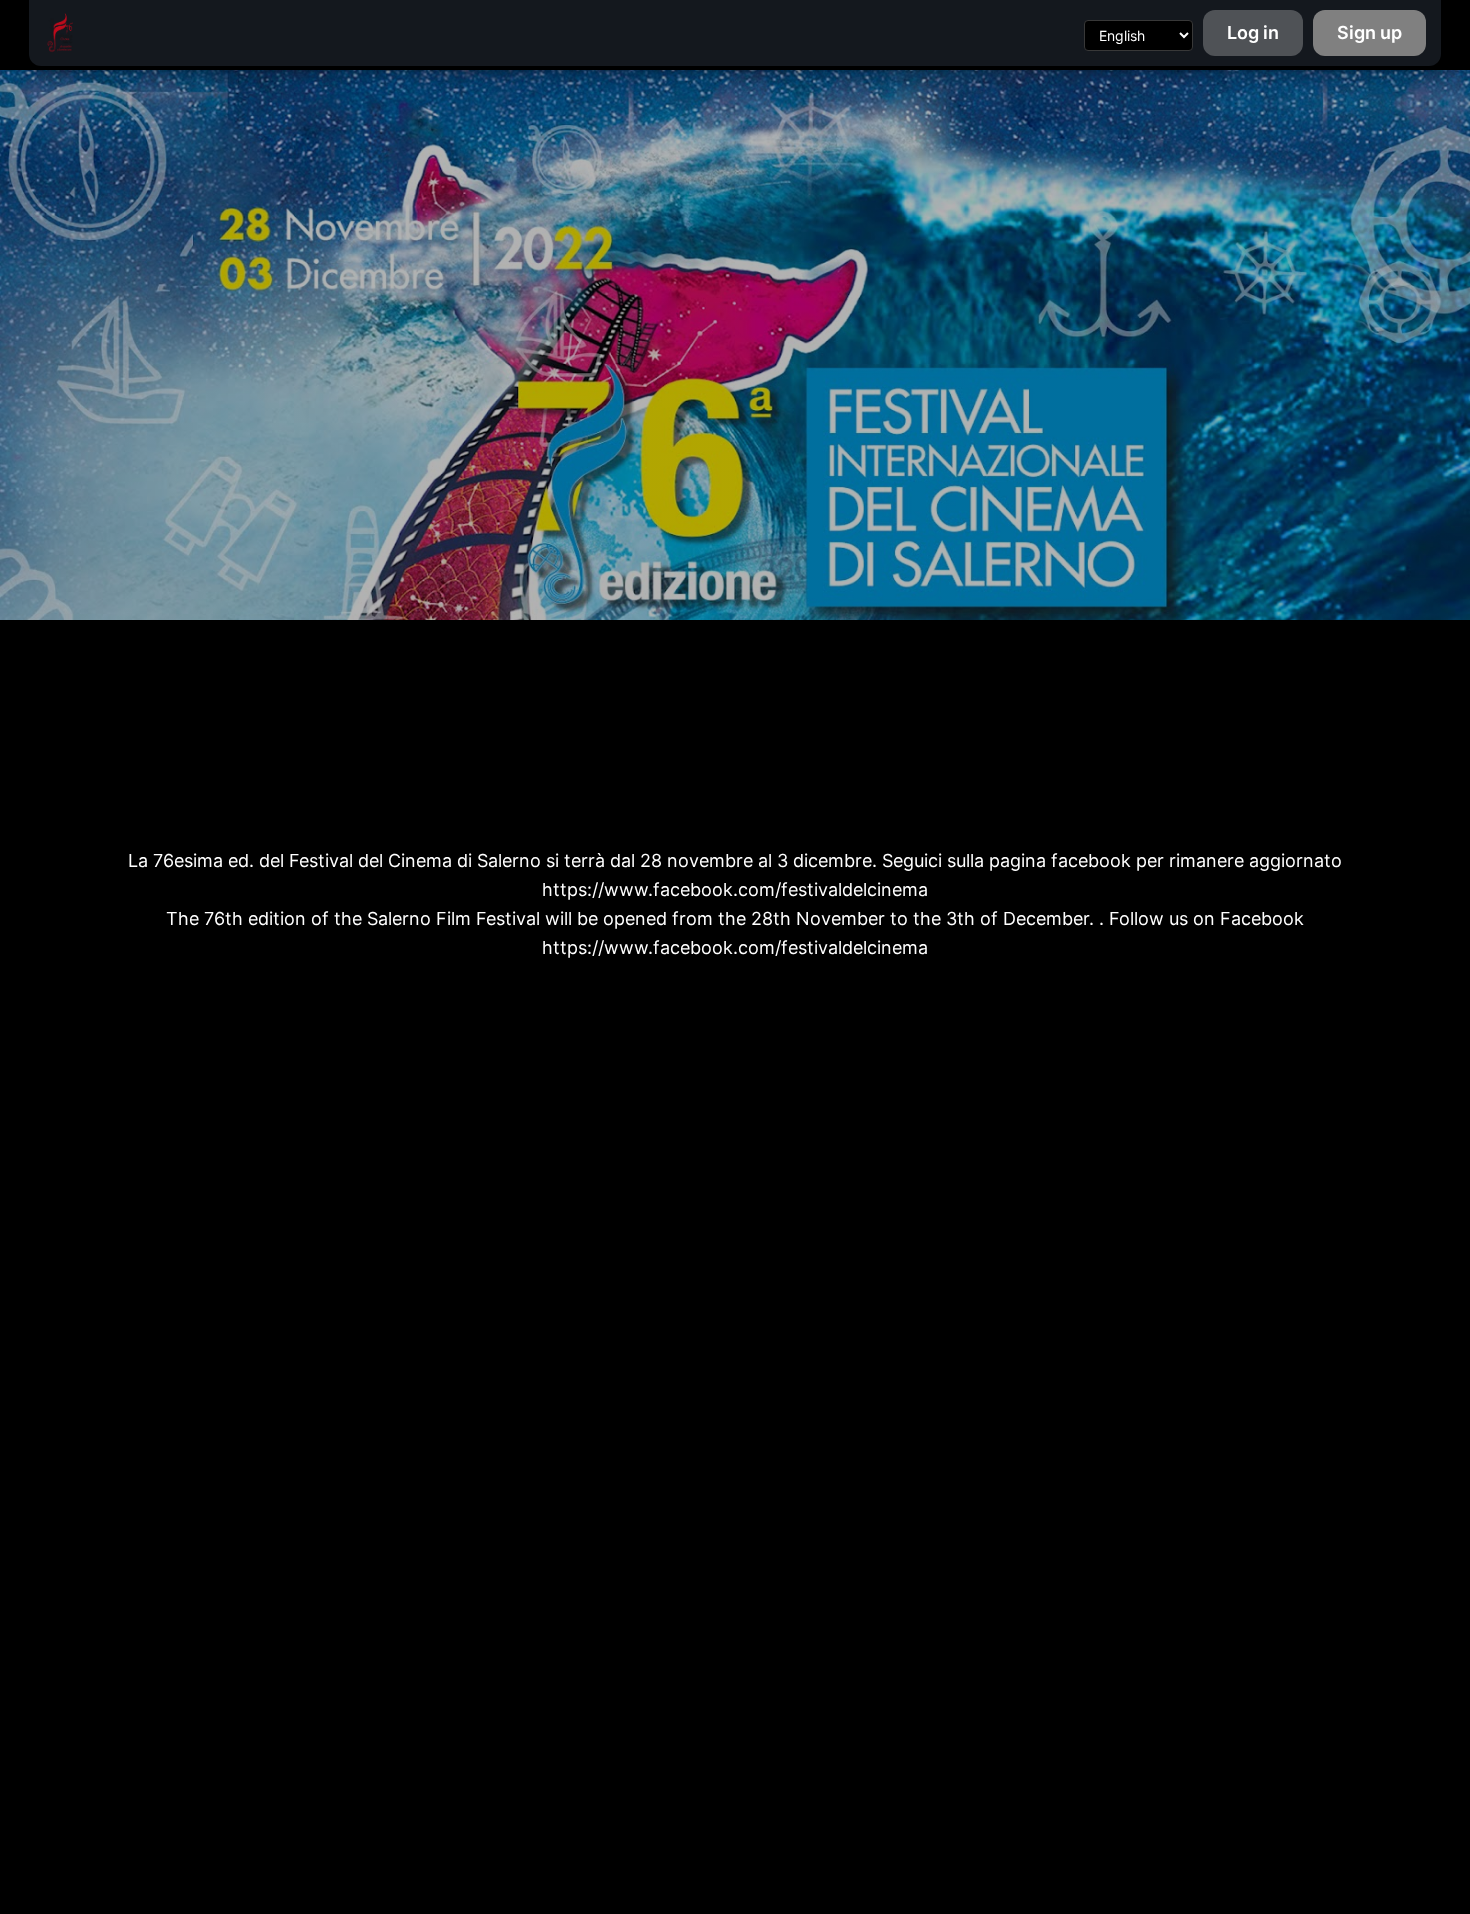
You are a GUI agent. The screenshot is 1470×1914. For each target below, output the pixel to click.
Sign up (1369, 32)
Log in (1253, 32)
